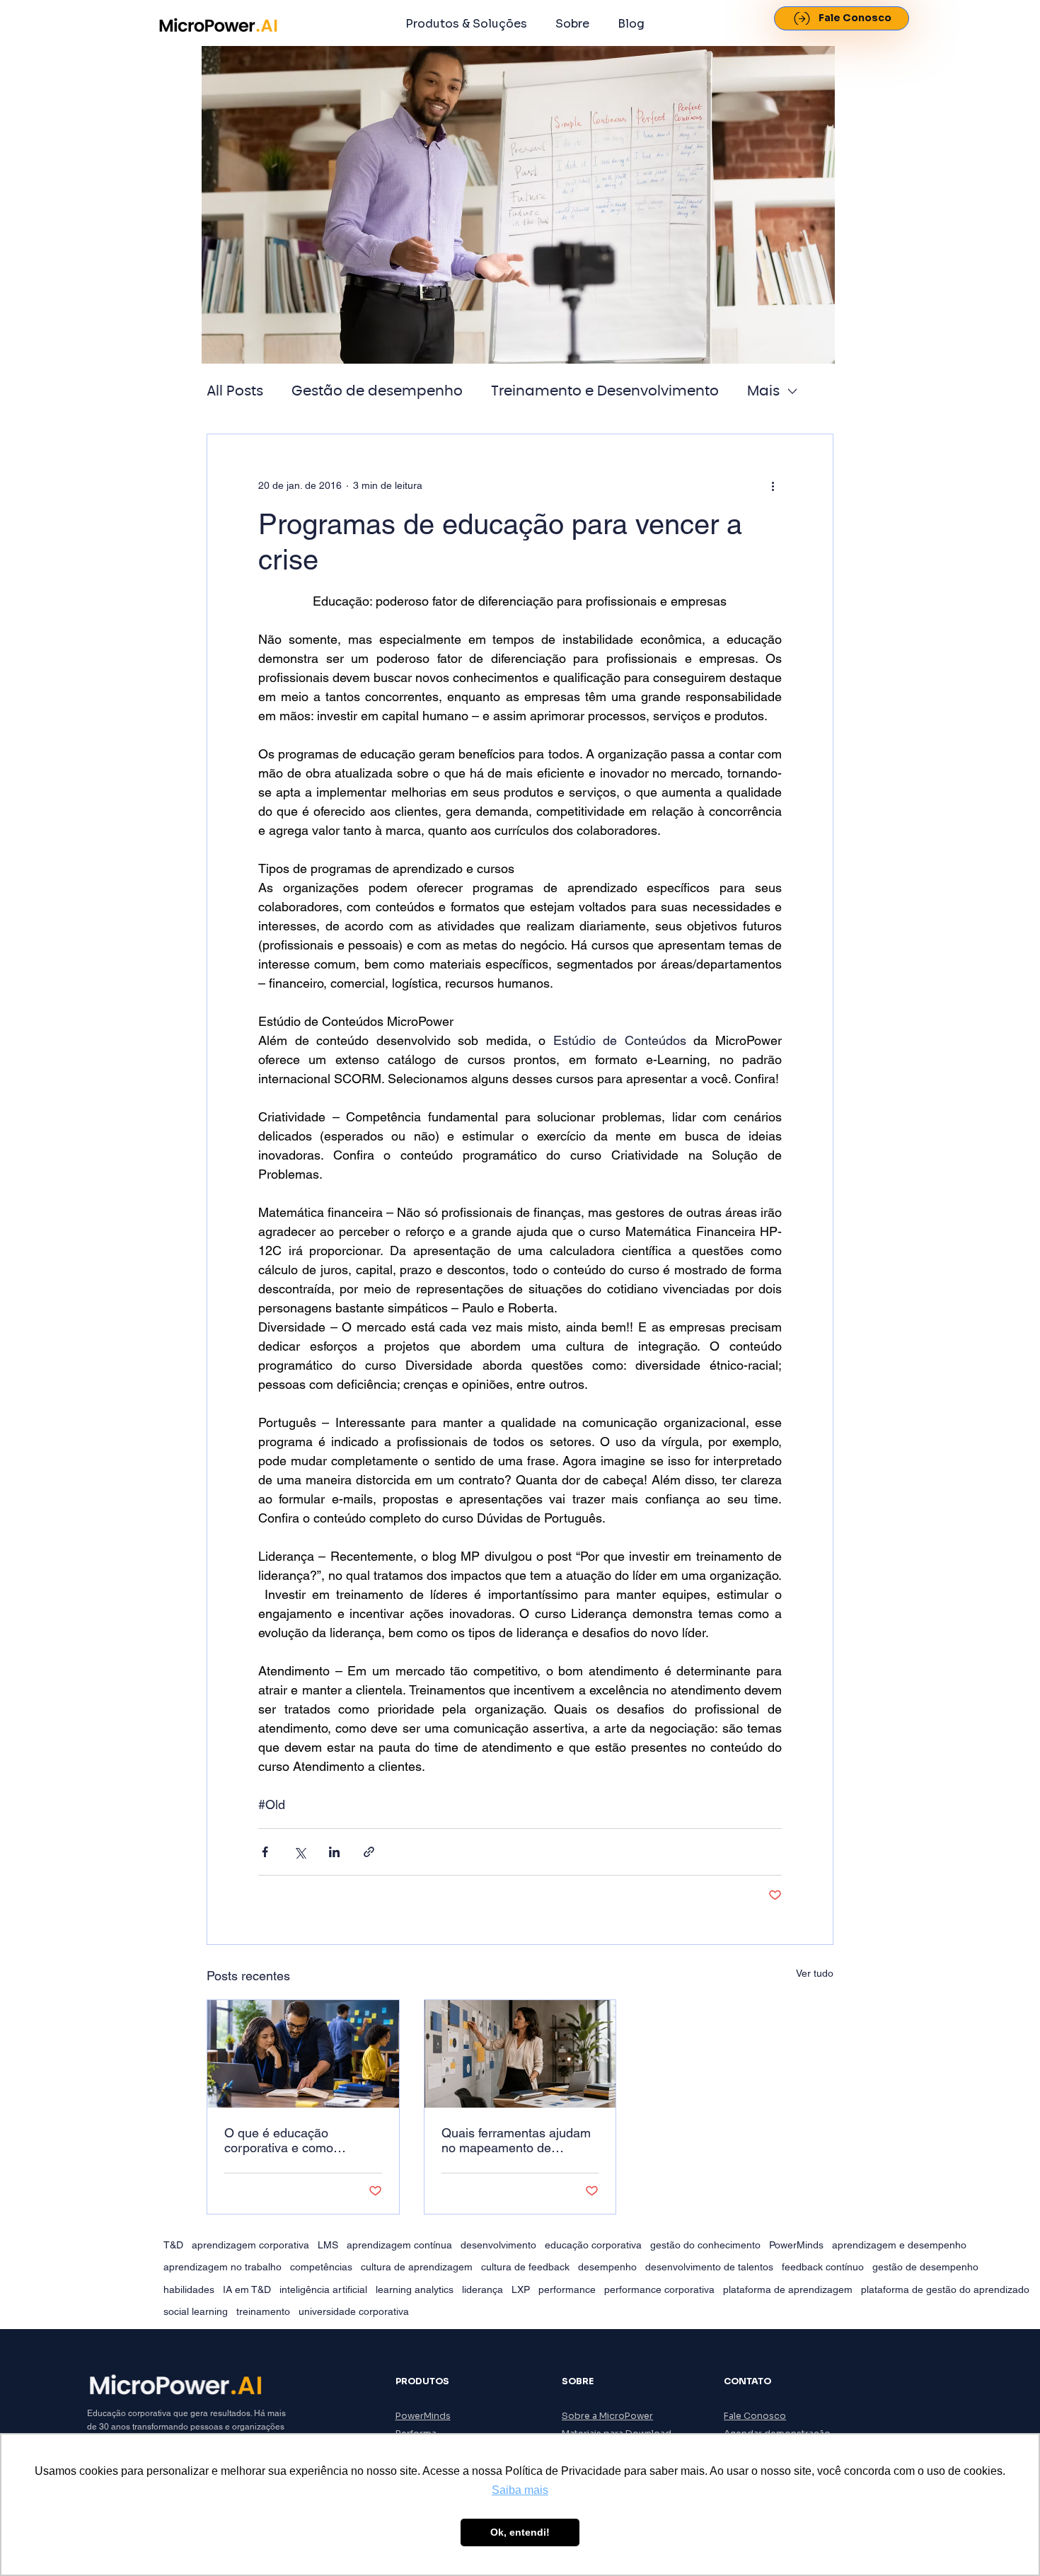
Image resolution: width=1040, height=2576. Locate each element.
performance (567, 2289)
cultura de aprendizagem (417, 2267)
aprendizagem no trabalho (223, 2267)
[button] (466, 24)
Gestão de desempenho (377, 391)
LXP (521, 2289)
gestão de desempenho (925, 2267)
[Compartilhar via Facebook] (265, 1852)
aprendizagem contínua (399, 2245)
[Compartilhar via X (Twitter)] (300, 1852)
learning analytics (415, 2289)
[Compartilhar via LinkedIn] (334, 1852)
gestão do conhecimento (705, 2245)
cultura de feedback (525, 2267)
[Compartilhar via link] (369, 1852)
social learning (196, 2311)
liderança (483, 2289)
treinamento (263, 2311)
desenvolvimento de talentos (709, 2267)
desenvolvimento (498, 2245)
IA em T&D (247, 2289)
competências (321, 2267)
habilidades (189, 2289)
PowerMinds (796, 2245)
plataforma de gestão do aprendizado (945, 2289)
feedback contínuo (823, 2267)
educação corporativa (593, 2245)
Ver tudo (815, 1973)
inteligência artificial (323, 2289)
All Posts (235, 391)
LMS (328, 2245)
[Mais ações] (773, 485)
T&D (173, 2245)
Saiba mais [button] (520, 2490)
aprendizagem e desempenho (899, 2245)
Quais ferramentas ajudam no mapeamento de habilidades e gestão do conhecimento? (516, 2140)
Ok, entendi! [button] (520, 2532)
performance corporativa (659, 2289)
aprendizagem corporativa (250, 2245)
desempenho (607, 2267)
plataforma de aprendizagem (788, 2289)
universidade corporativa (354, 2311)
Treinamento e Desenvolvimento (605, 391)
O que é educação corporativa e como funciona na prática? (282, 2140)
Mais (763, 391)
